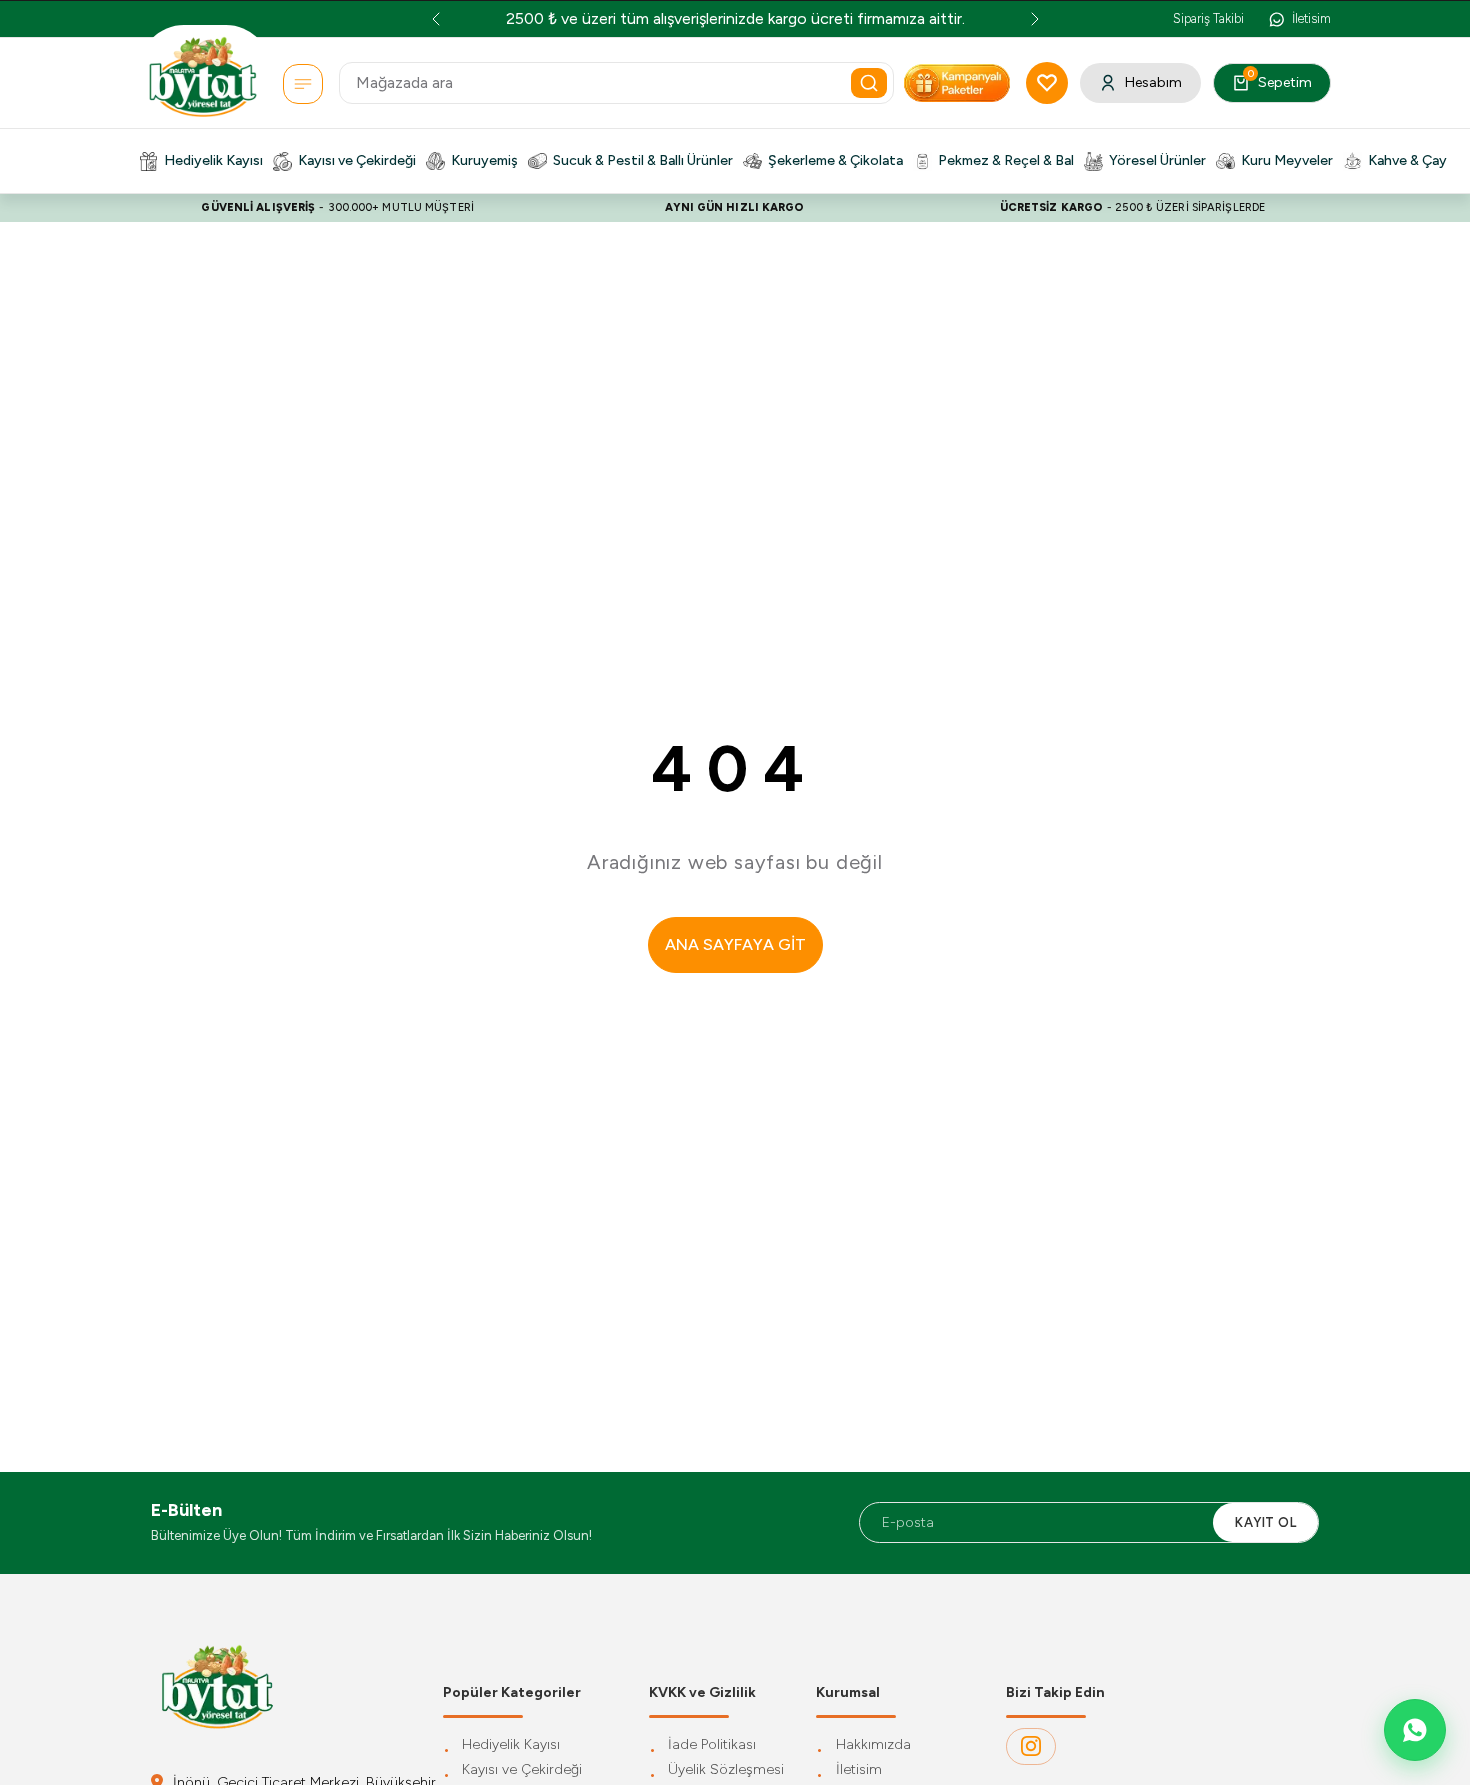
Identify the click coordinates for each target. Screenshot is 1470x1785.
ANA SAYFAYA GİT (735, 944)
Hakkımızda (873, 1745)
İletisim (859, 1770)
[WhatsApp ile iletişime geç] (1415, 1730)
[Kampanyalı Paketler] (303, 84)
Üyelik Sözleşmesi (726, 1770)
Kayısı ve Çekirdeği (522, 1770)
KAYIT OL (1265, 1522)
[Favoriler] (1047, 83)
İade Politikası (712, 1745)
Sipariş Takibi (1208, 18)
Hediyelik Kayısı (511, 1745)
